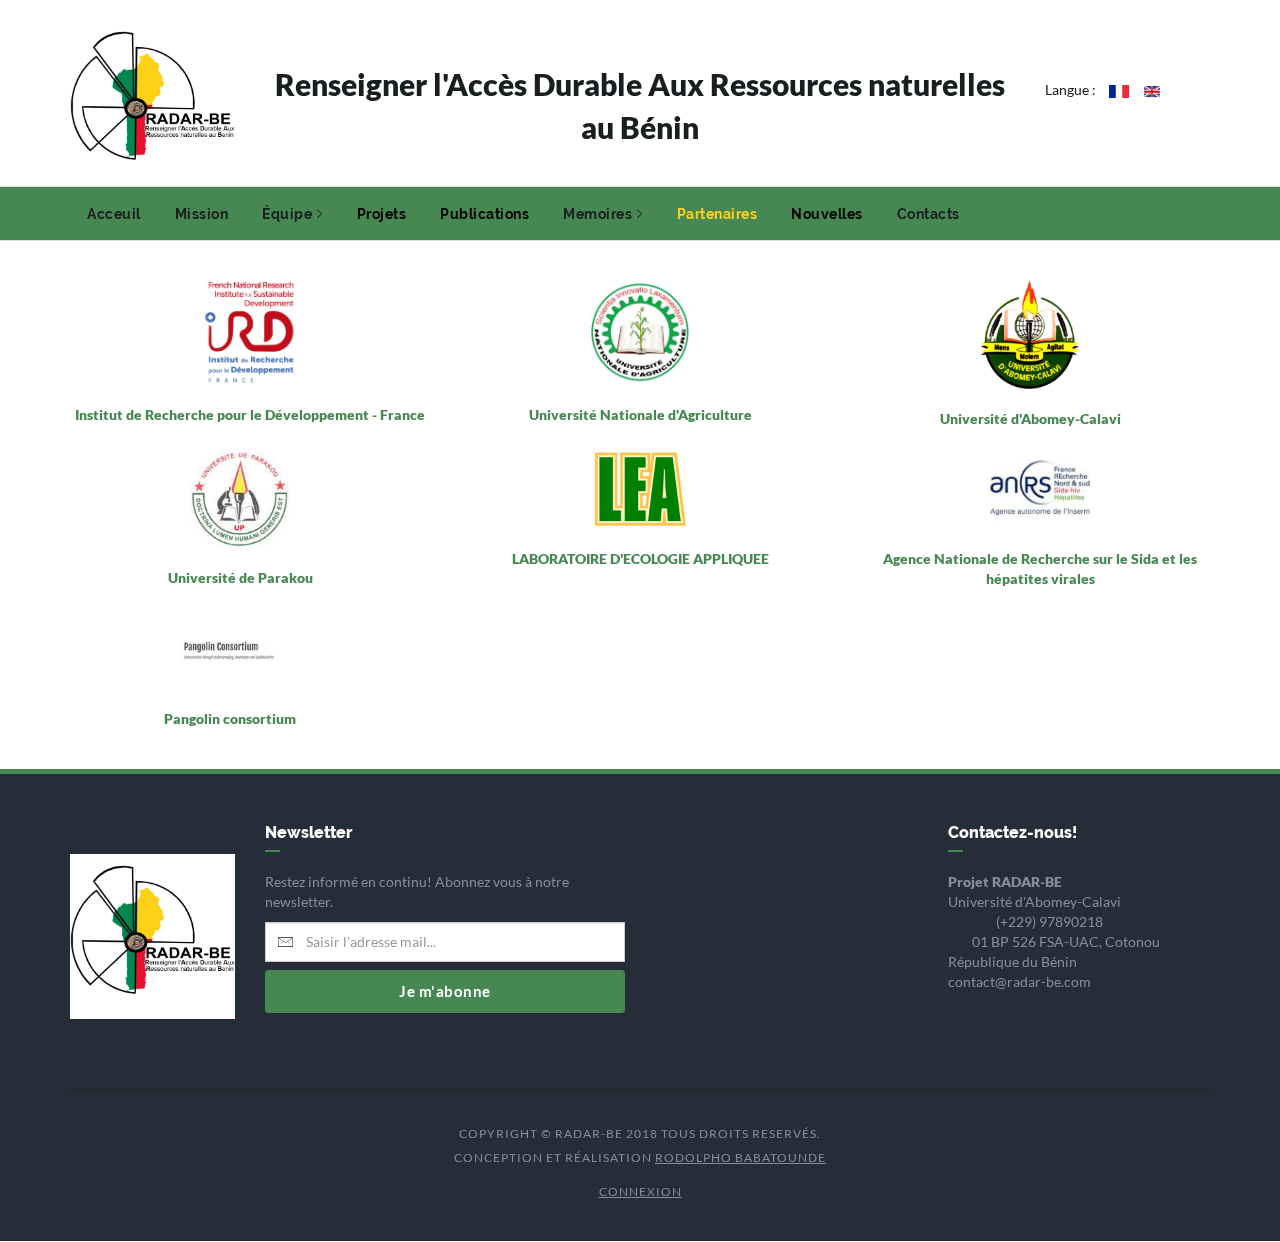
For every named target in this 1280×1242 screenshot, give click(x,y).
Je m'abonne (445, 991)
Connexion (640, 1191)
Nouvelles (827, 214)
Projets (382, 214)
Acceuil (114, 214)
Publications (484, 214)
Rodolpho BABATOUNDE (740, 1157)
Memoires (597, 214)
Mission (202, 214)
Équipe (287, 214)
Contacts (928, 214)
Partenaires (717, 214)
